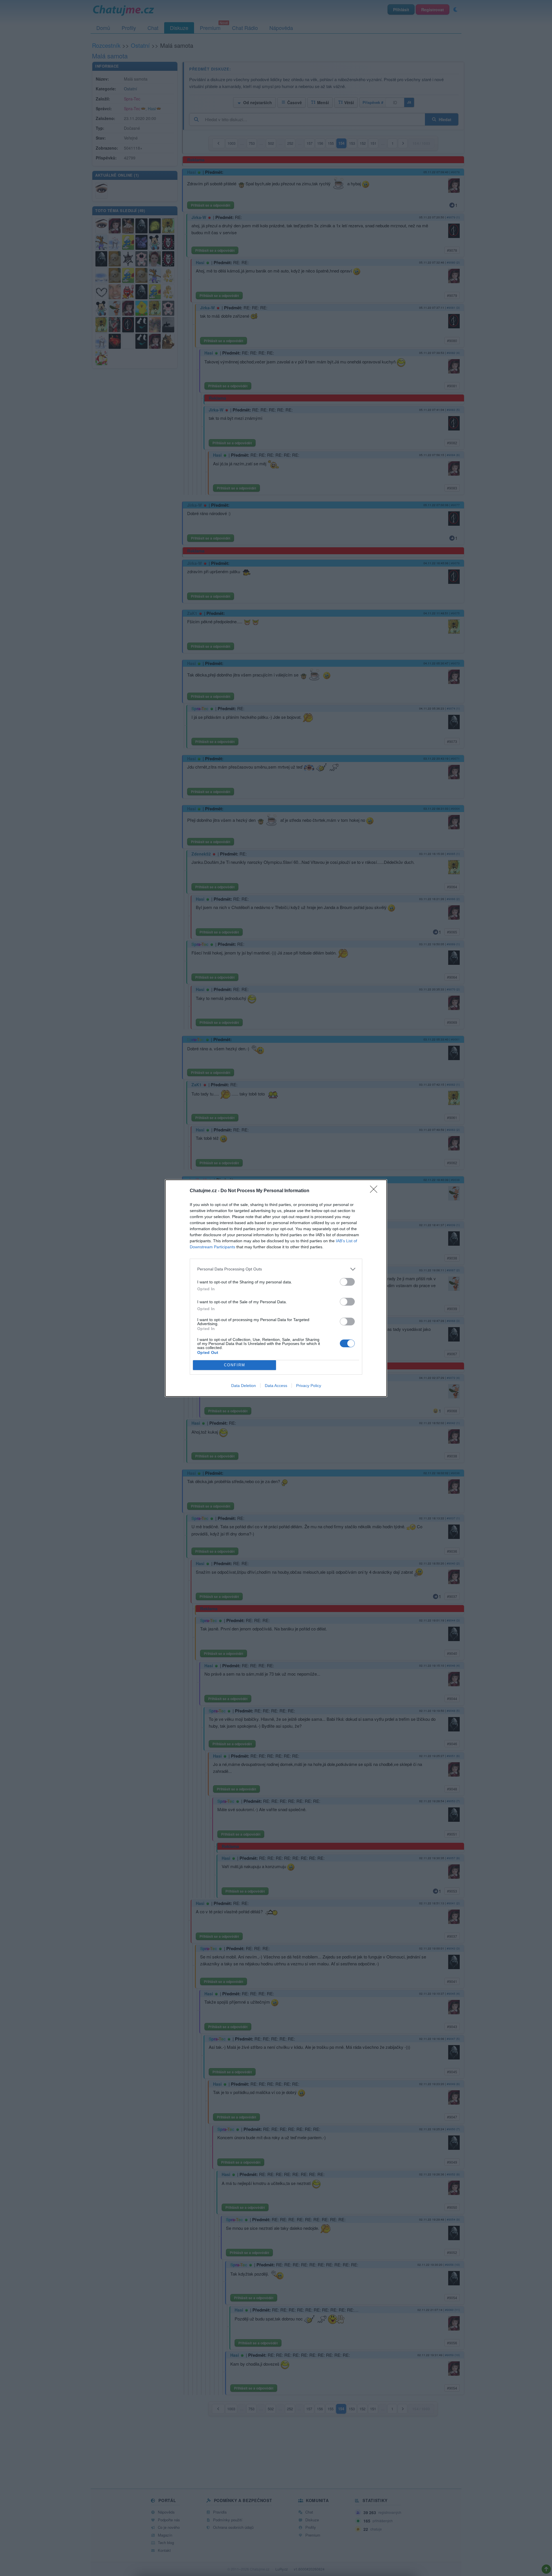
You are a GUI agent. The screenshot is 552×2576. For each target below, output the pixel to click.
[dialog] (276, 1288)
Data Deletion (244, 1386)
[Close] (375, 1191)
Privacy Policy (309, 1386)
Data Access (276, 1386)
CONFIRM (235, 1365)
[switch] (347, 1282)
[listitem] (276, 1269)
